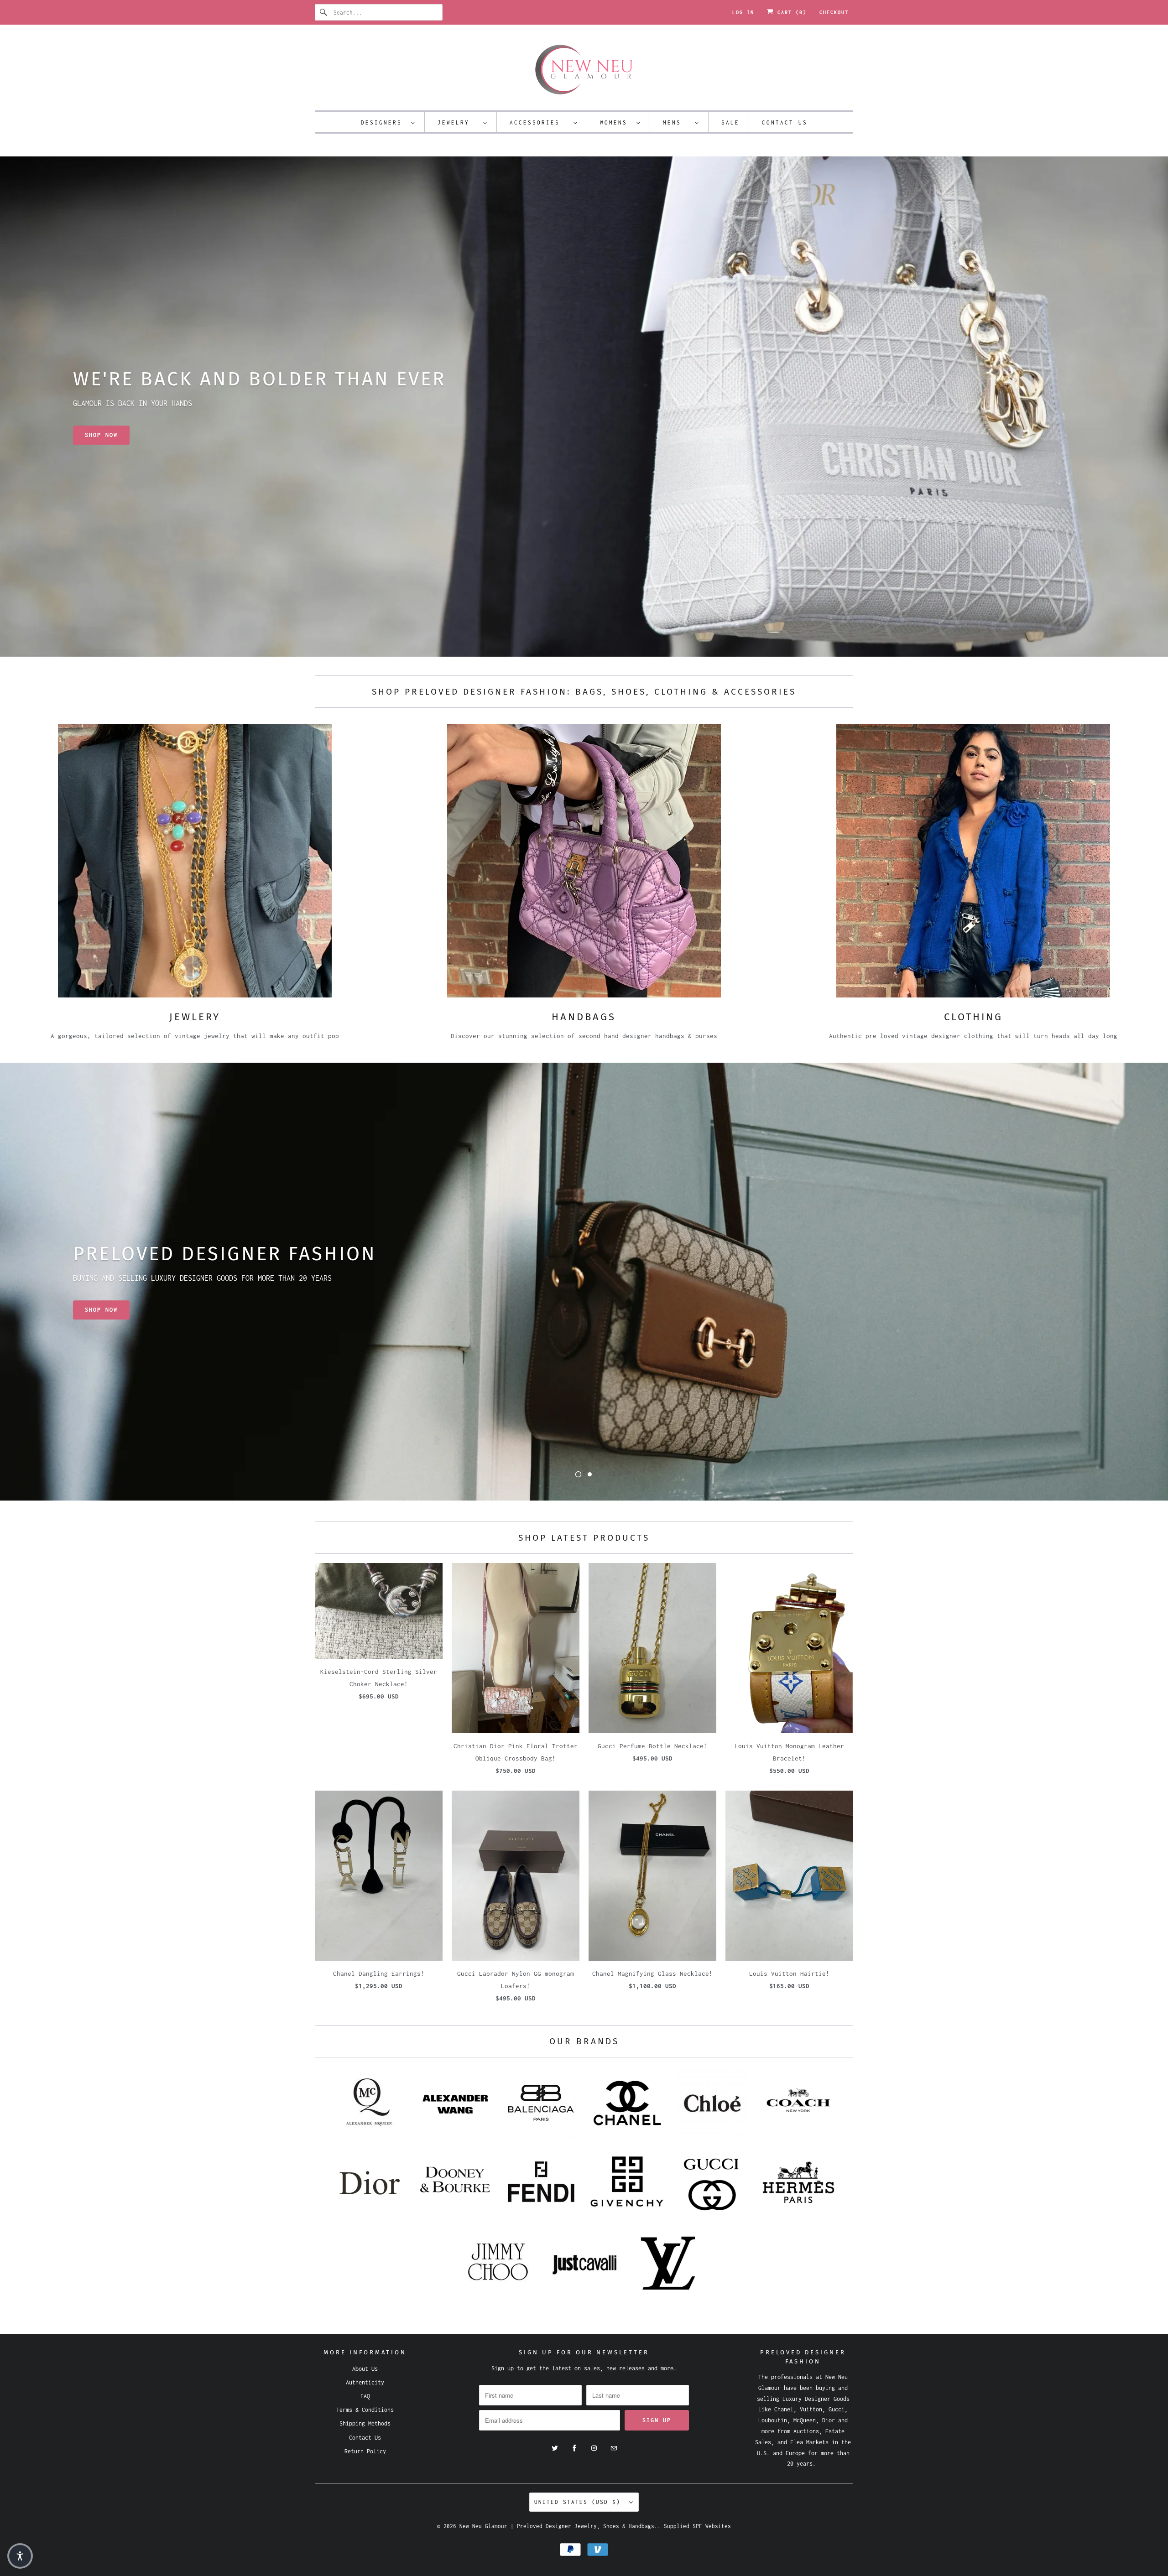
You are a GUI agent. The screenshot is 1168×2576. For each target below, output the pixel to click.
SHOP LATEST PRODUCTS (584, 1538)
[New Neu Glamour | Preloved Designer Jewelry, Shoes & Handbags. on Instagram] (594, 2448)
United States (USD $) (579, 2502)
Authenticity (365, 2382)
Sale (730, 122)
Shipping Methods (365, 2423)
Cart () (790, 12)
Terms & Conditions (365, 2410)
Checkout (834, 12)
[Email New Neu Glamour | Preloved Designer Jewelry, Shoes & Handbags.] (614, 2448)
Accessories (539, 122)
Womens (616, 122)
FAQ (365, 2396)
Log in (743, 12)
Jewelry (458, 122)
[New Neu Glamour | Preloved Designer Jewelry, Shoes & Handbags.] (584, 70)
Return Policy (365, 2451)
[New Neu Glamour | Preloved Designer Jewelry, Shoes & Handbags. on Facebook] (574, 2448)
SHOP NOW (101, 435)
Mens (677, 122)
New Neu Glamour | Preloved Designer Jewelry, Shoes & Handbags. (558, 2526)
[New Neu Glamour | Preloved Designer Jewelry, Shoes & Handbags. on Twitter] (555, 2448)
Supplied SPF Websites (697, 2526)
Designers (384, 122)
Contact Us (785, 122)
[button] (20, 2556)
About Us (365, 2369)
